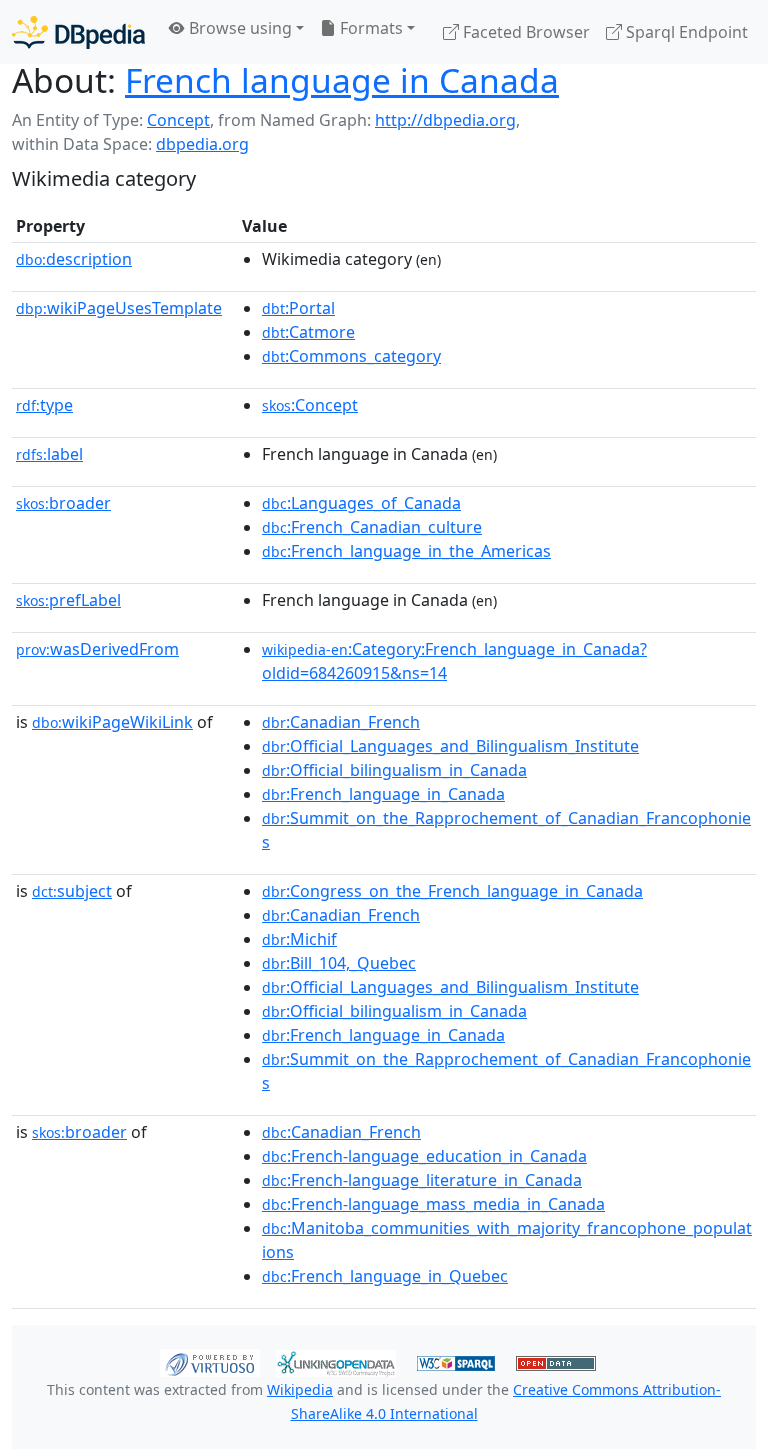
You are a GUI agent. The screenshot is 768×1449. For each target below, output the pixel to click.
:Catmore (308, 332)
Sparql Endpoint (685, 32)
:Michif (299, 939)
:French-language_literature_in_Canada (422, 1180)
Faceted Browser (524, 32)
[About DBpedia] (78, 31)
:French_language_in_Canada (383, 794)
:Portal (298, 308)
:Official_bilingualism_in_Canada (394, 770)
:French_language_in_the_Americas (406, 551)
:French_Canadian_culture (372, 527)
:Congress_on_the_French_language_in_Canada (452, 891)
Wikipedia (300, 1389)
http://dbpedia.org (445, 120)
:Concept (310, 405)
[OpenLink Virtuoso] (210, 1362)
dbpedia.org (202, 144)
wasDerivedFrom (97, 649)
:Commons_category (351, 356)
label (49, 454)
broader (63, 503)
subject (72, 891)
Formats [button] (369, 28)
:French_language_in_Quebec (385, 1276)
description (74, 259)
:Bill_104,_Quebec (339, 963)
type (44, 405)
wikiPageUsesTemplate (119, 308)
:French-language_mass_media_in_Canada (433, 1204)
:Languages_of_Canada (361, 503)
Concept (178, 120)
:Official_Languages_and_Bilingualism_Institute (450, 746)
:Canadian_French (341, 722)
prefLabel (68, 600)
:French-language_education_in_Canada (424, 1156)
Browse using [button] (238, 28)
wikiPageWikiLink (112, 722)
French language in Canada (342, 80)
